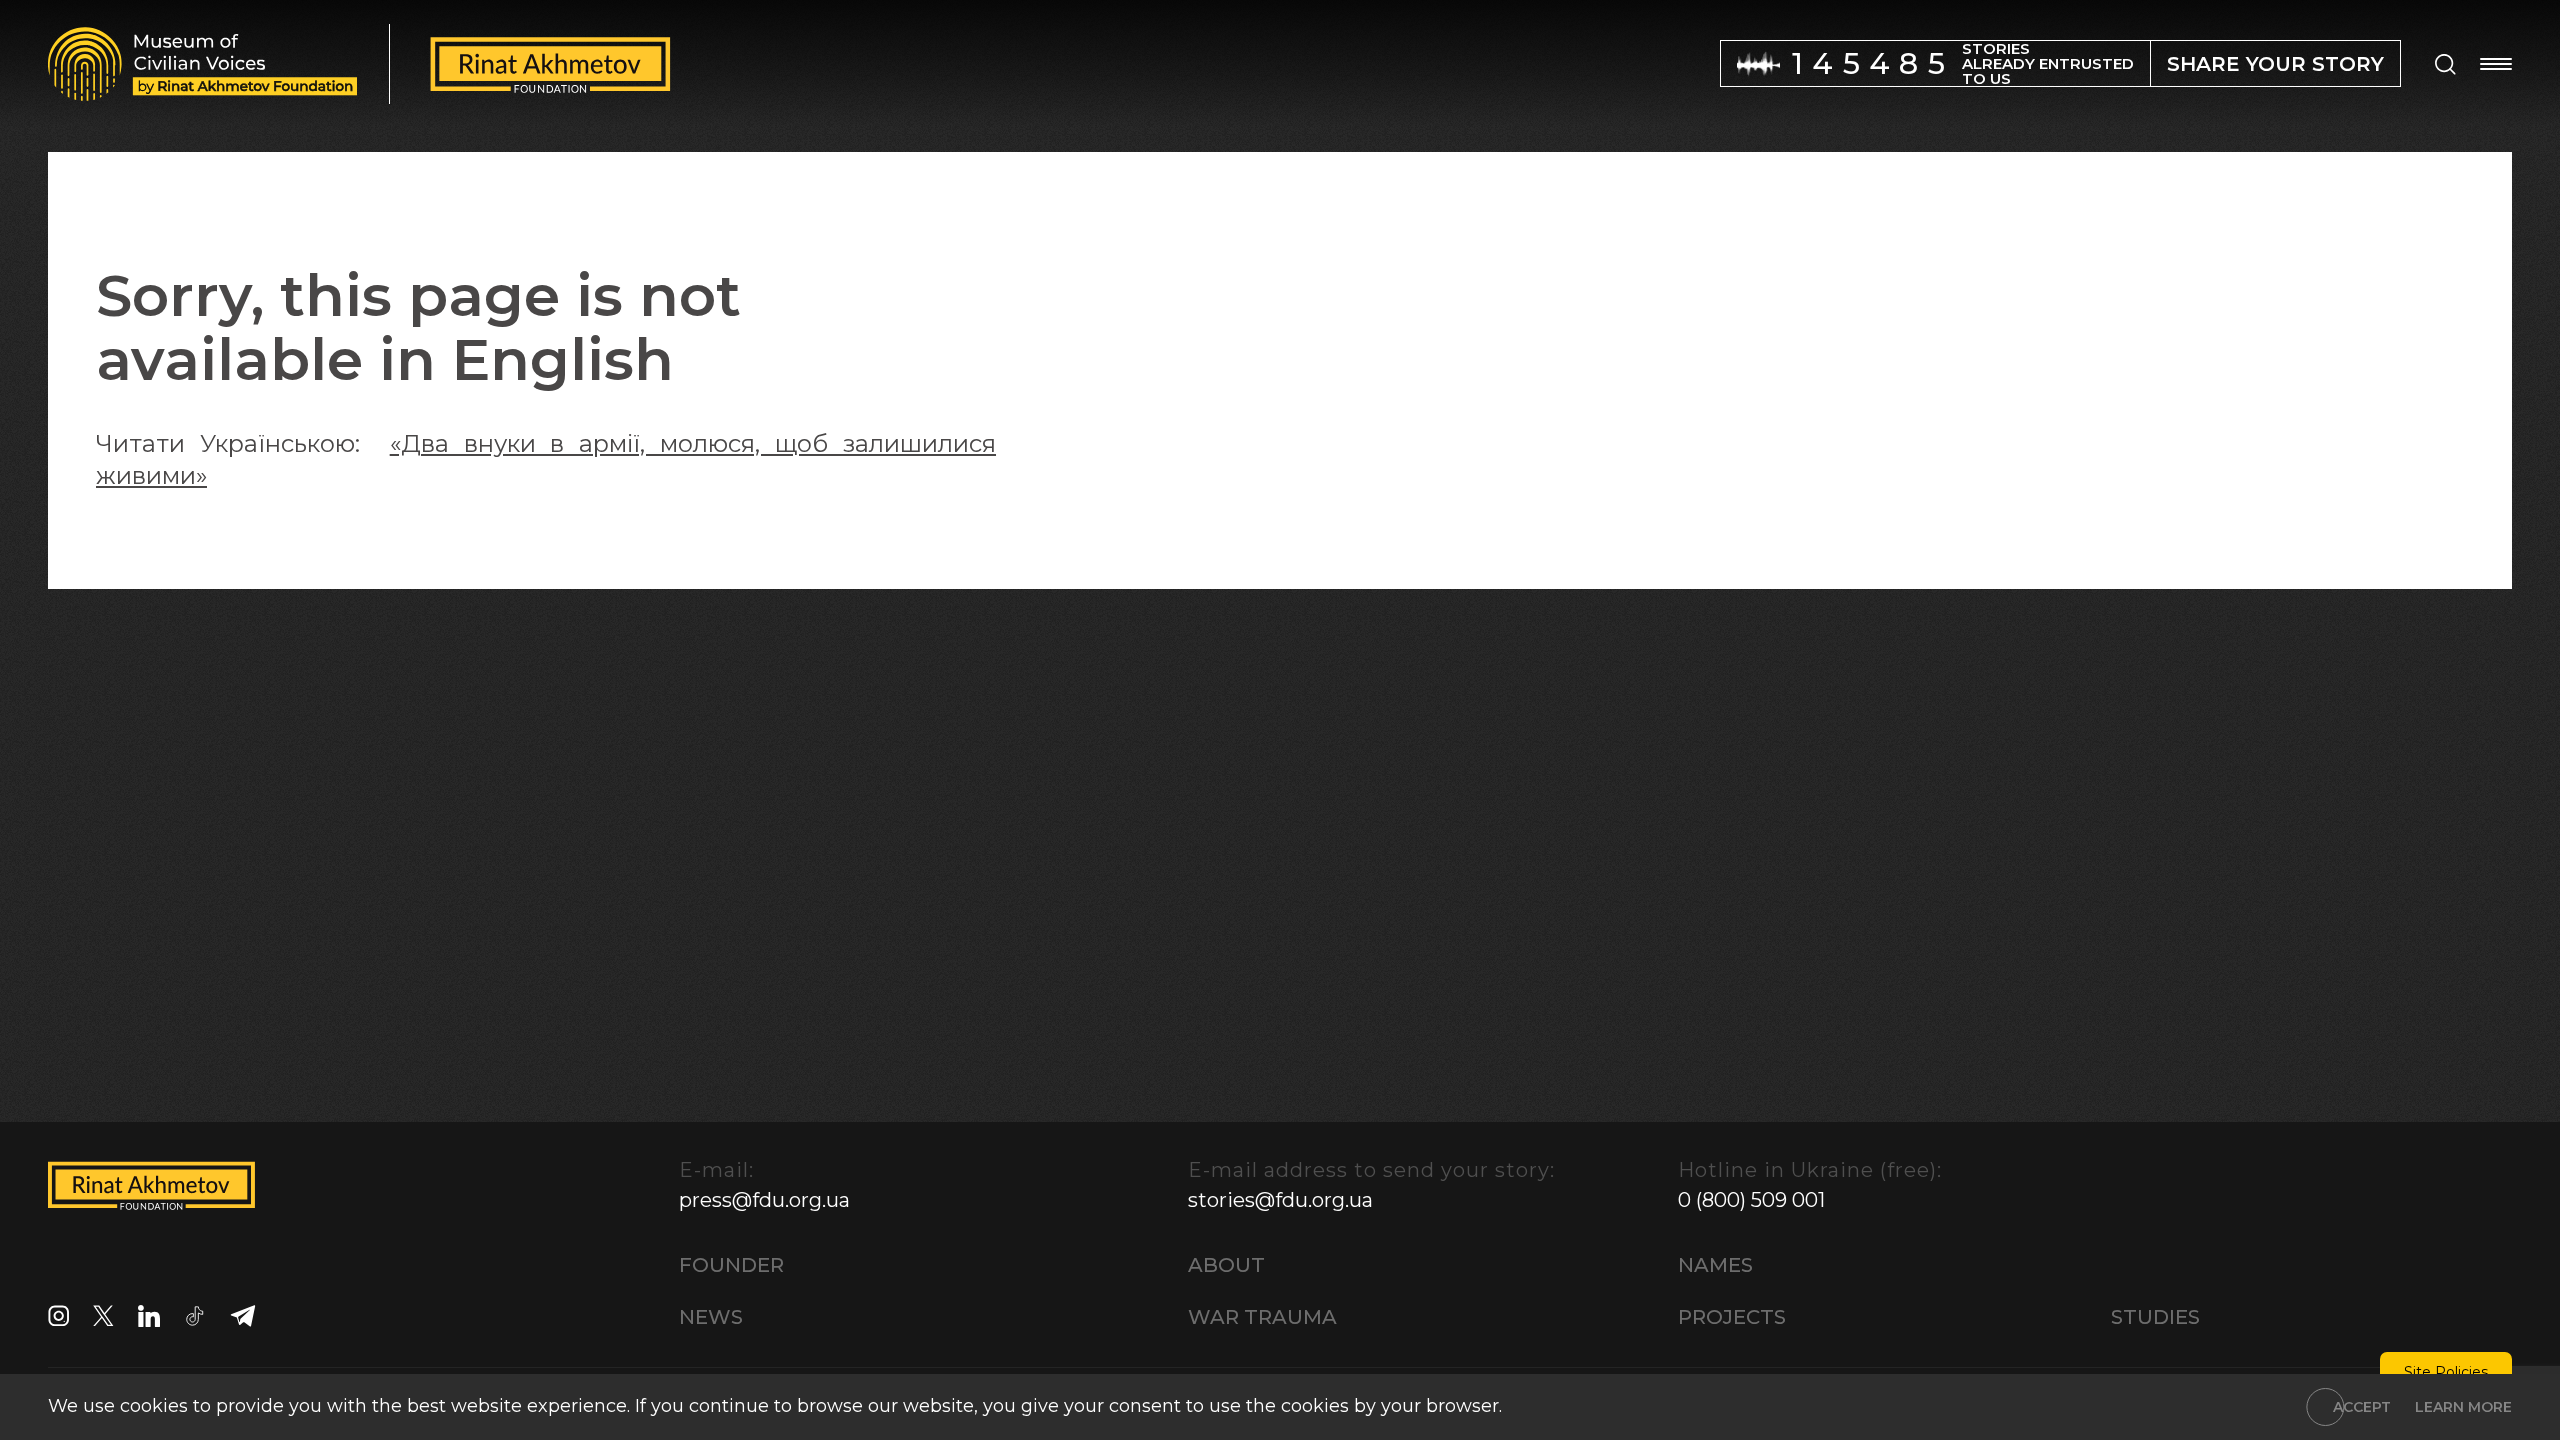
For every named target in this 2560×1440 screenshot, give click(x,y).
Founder (731, 1265)
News (711, 1317)
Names (1715, 1265)
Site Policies (2446, 1372)
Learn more (2463, 1407)
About (1226, 1265)
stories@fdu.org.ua (1280, 1200)
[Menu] (2496, 64)
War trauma (1262, 1317)
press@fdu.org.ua (764, 1200)
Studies (2155, 1317)
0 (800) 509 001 (1751, 1200)
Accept (2362, 1407)
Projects (1732, 1317)
